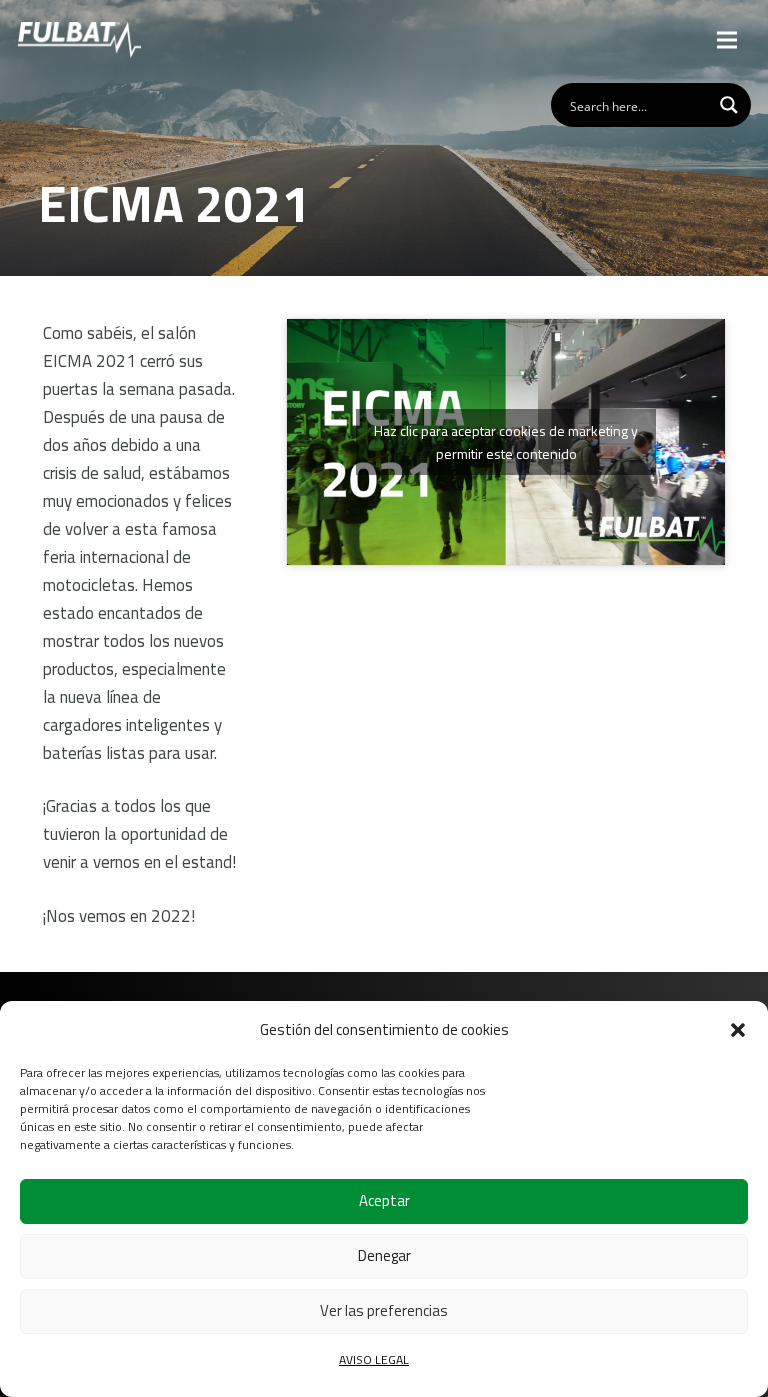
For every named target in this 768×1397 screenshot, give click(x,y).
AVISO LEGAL (374, 1359)
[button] (738, 1030)
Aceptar (384, 1200)
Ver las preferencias (384, 1310)
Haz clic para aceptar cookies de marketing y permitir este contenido (506, 442)
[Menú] (727, 40)
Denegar (384, 1255)
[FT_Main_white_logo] (79, 40)
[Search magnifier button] (729, 105)
